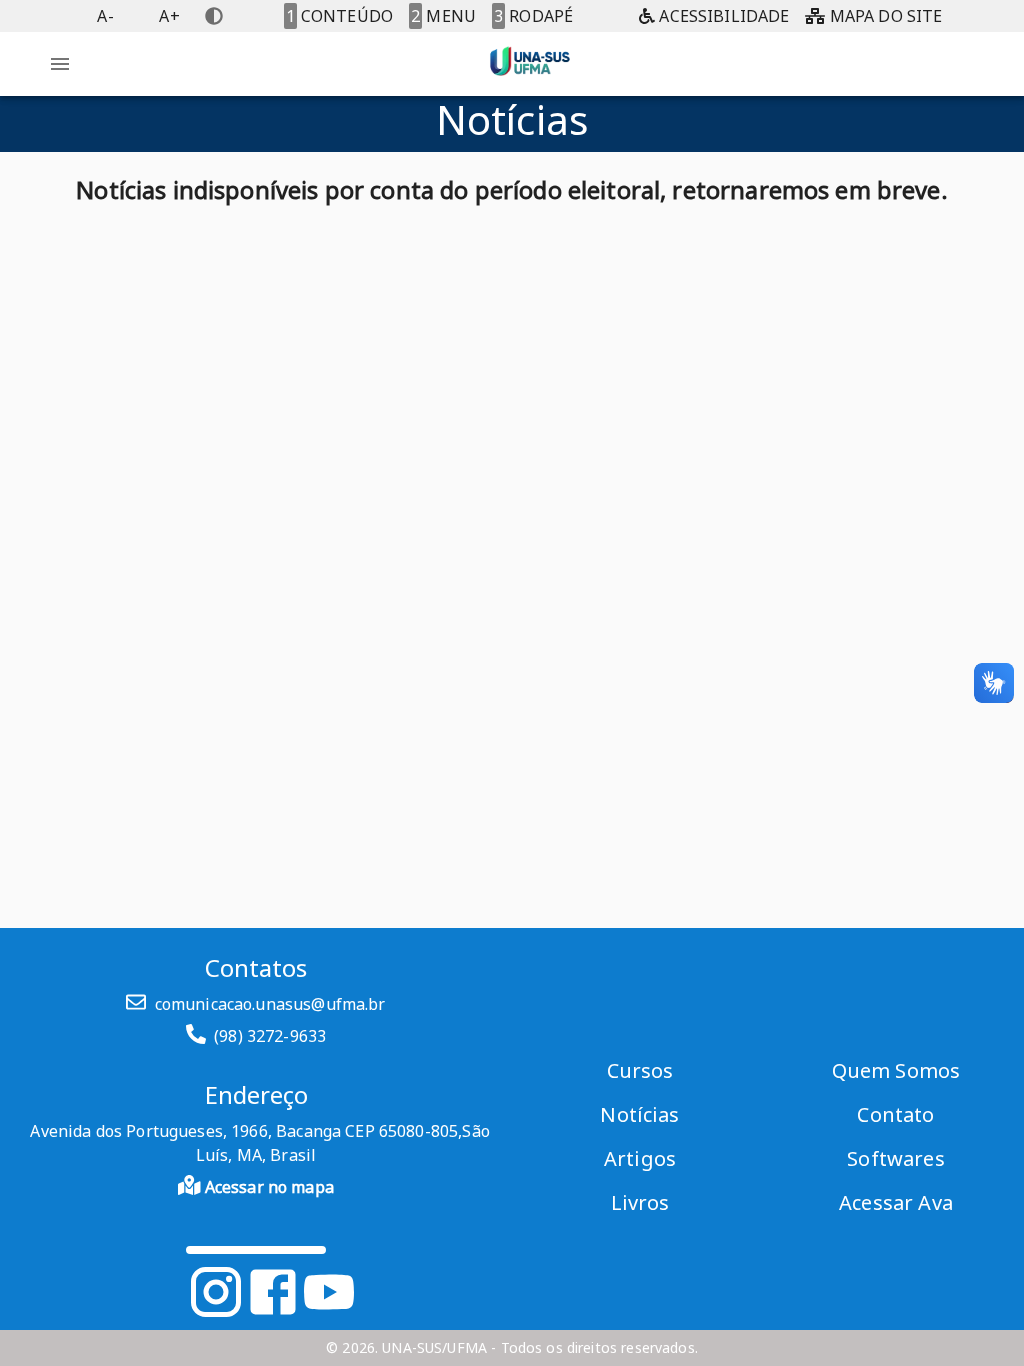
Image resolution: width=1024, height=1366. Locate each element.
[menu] (60, 64)
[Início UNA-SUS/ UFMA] (530, 80)
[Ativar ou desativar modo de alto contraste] (214, 16)
